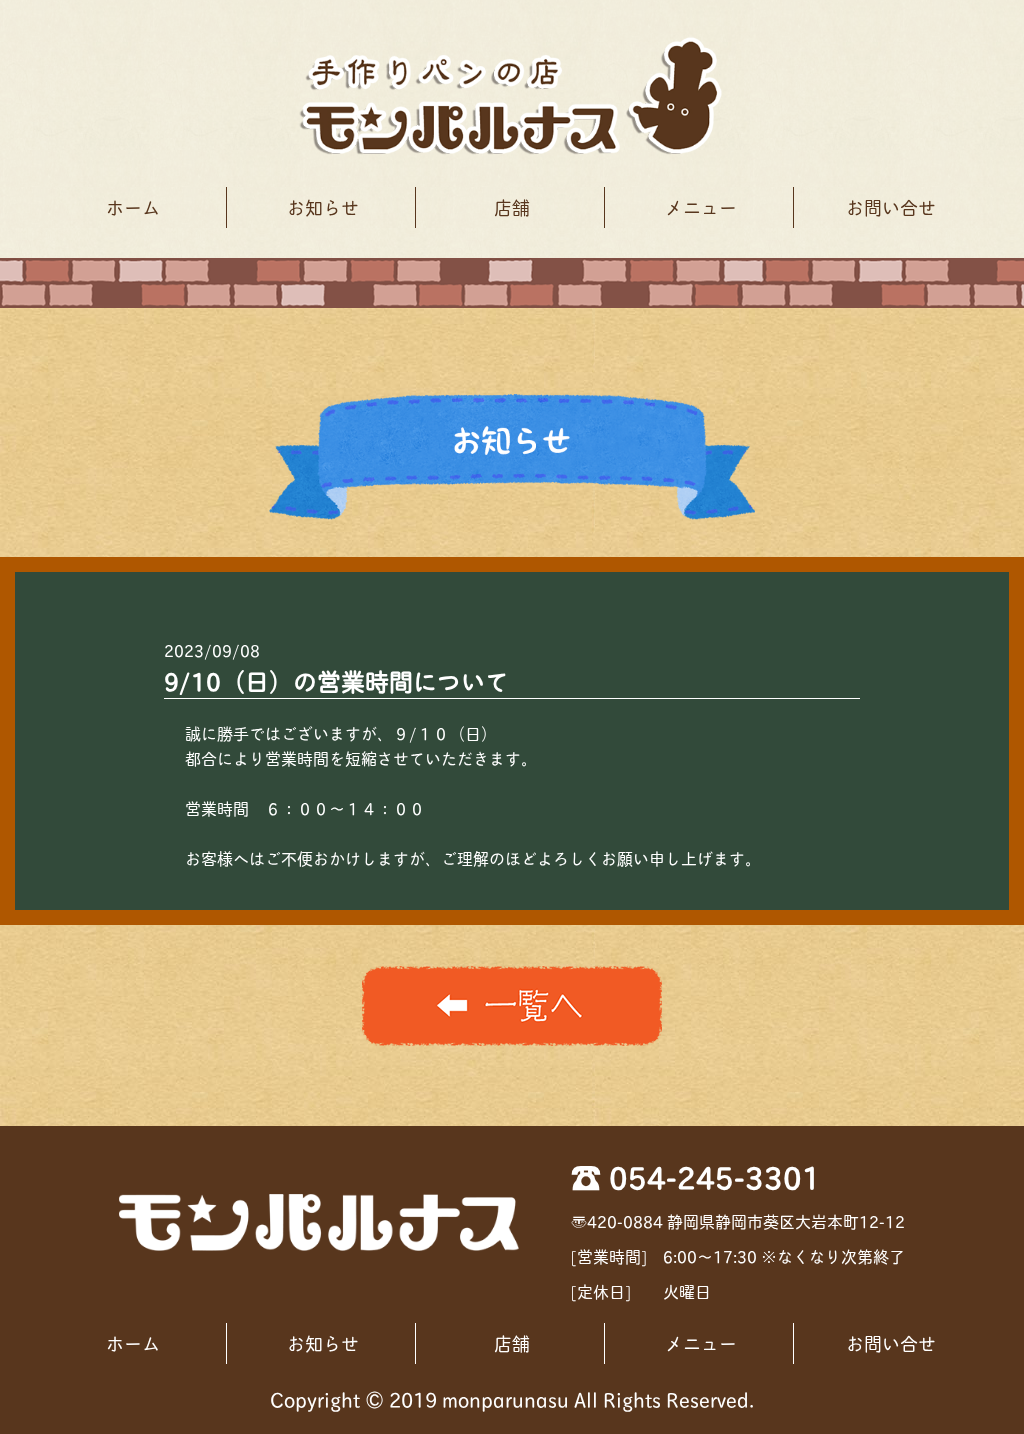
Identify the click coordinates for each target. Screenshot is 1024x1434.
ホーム (133, 207)
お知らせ (323, 207)
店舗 (512, 207)
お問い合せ (891, 207)
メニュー (701, 207)
